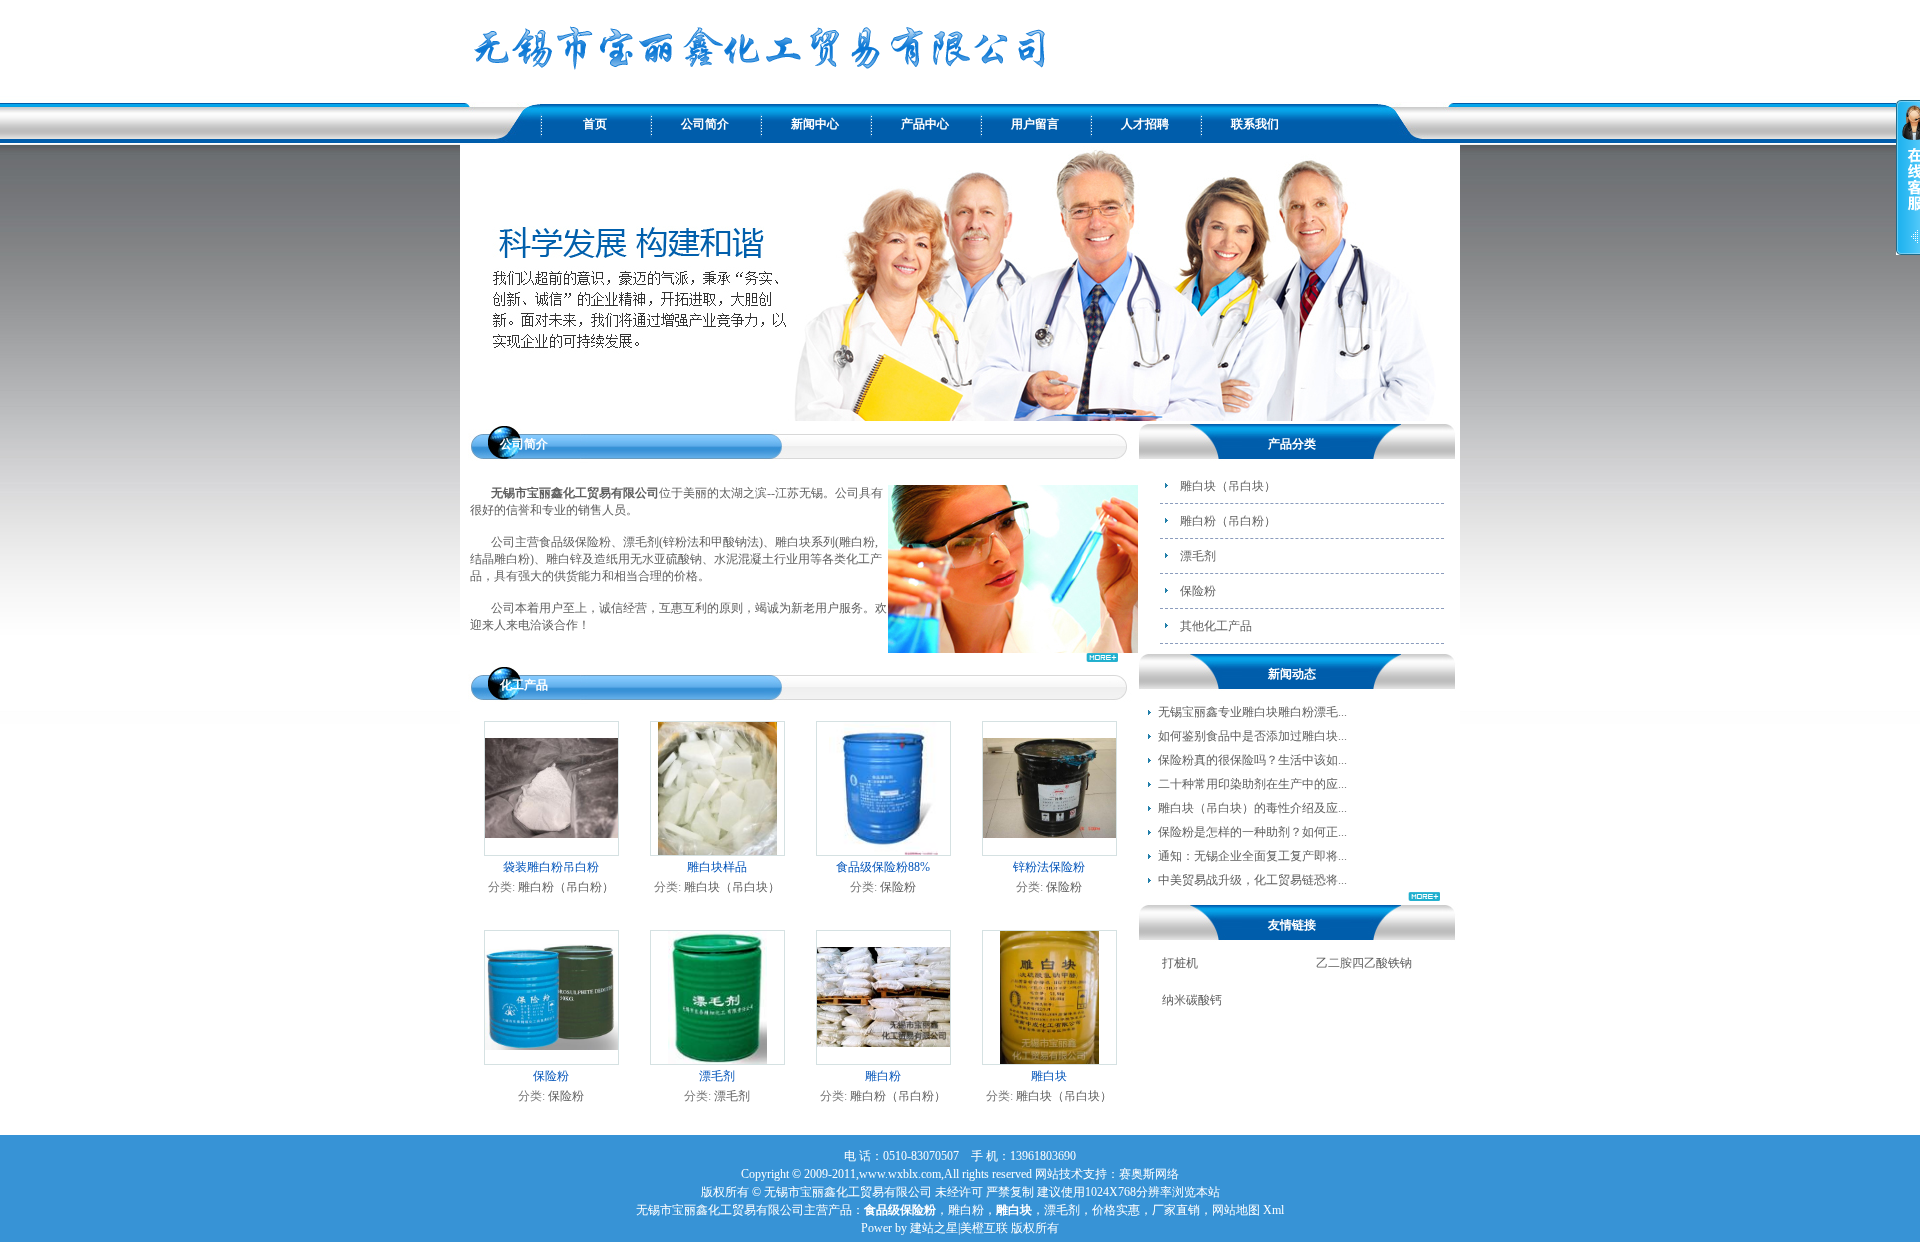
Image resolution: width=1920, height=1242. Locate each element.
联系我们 (1255, 124)
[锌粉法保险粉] (1049, 850)
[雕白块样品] (717, 851)
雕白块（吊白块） (732, 887)
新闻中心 (815, 124)
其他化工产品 (1216, 626)
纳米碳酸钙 (1192, 1000)
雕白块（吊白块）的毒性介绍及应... (1252, 808)
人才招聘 (1145, 124)
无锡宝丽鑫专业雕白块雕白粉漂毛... (1252, 712)
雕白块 (1049, 1076)
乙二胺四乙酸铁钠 (1364, 963)
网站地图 (1236, 1210)
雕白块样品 (717, 867)
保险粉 (898, 887)
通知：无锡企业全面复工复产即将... (1252, 856)
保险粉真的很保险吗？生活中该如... (1252, 760)
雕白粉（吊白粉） (566, 887)
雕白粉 (883, 1076)
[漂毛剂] (717, 1060)
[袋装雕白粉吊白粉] (551, 850)
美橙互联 (984, 1228)
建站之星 (934, 1228)
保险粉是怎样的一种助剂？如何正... (1252, 832)
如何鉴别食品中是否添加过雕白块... (1252, 736)
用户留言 (1035, 124)
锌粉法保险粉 (1049, 867)
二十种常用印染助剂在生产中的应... (1252, 784)
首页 (595, 124)
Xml (1273, 1210)
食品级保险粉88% (883, 867)
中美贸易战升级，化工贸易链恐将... (1252, 880)
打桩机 (1180, 963)
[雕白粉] (883, 1059)
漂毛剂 (717, 1076)
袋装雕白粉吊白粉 (551, 867)
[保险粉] (551, 1059)
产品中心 (925, 124)
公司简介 (705, 124)
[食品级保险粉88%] (883, 851)
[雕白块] (1050, 1060)
